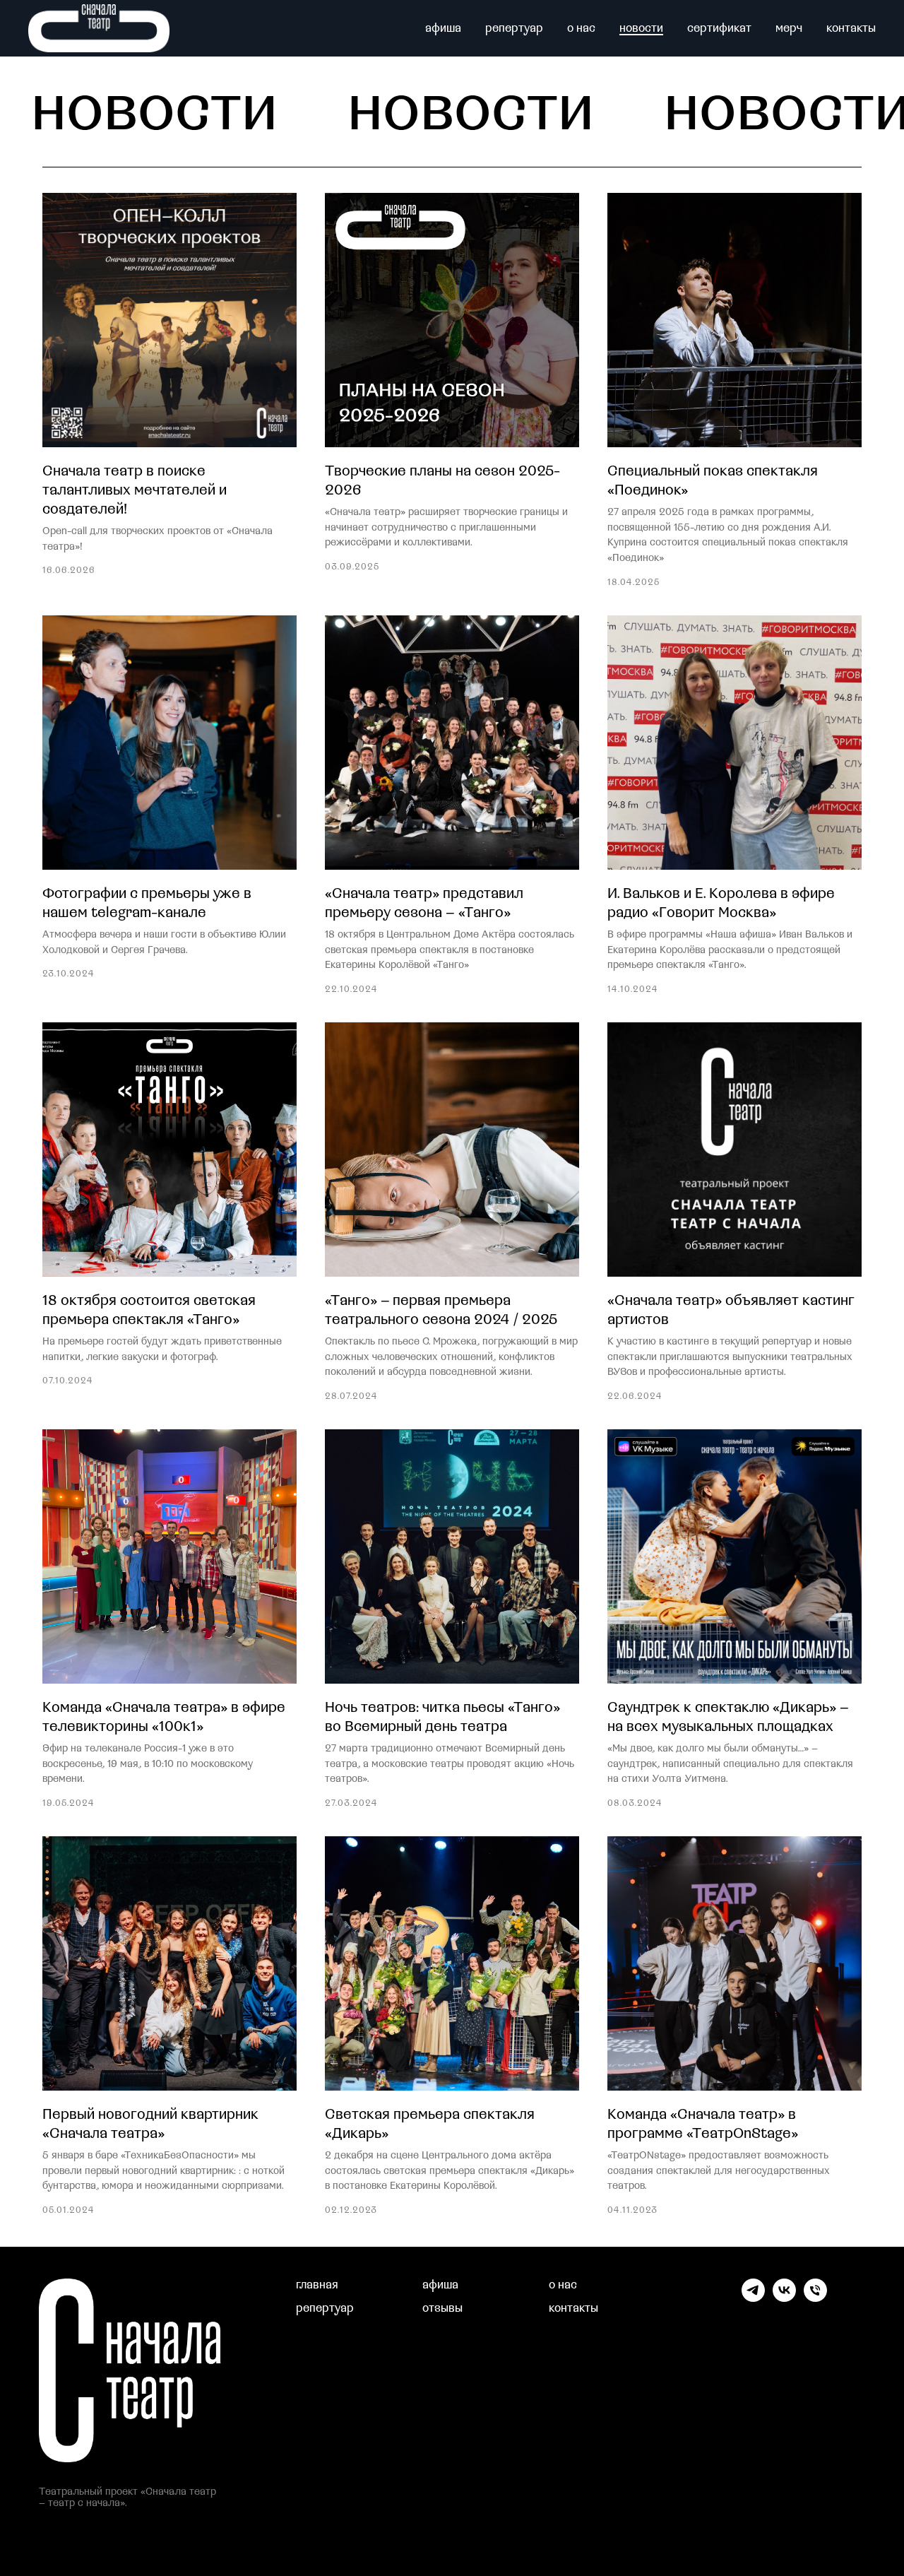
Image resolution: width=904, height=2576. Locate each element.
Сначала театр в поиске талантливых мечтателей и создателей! (135, 490)
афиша (443, 28)
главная (317, 2285)
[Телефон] (815, 2298)
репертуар (514, 28)
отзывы (442, 2308)
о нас (581, 28)
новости (641, 28)
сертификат (719, 28)
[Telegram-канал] (753, 2298)
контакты (851, 28)
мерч (789, 28)
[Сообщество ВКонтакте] (784, 2298)
